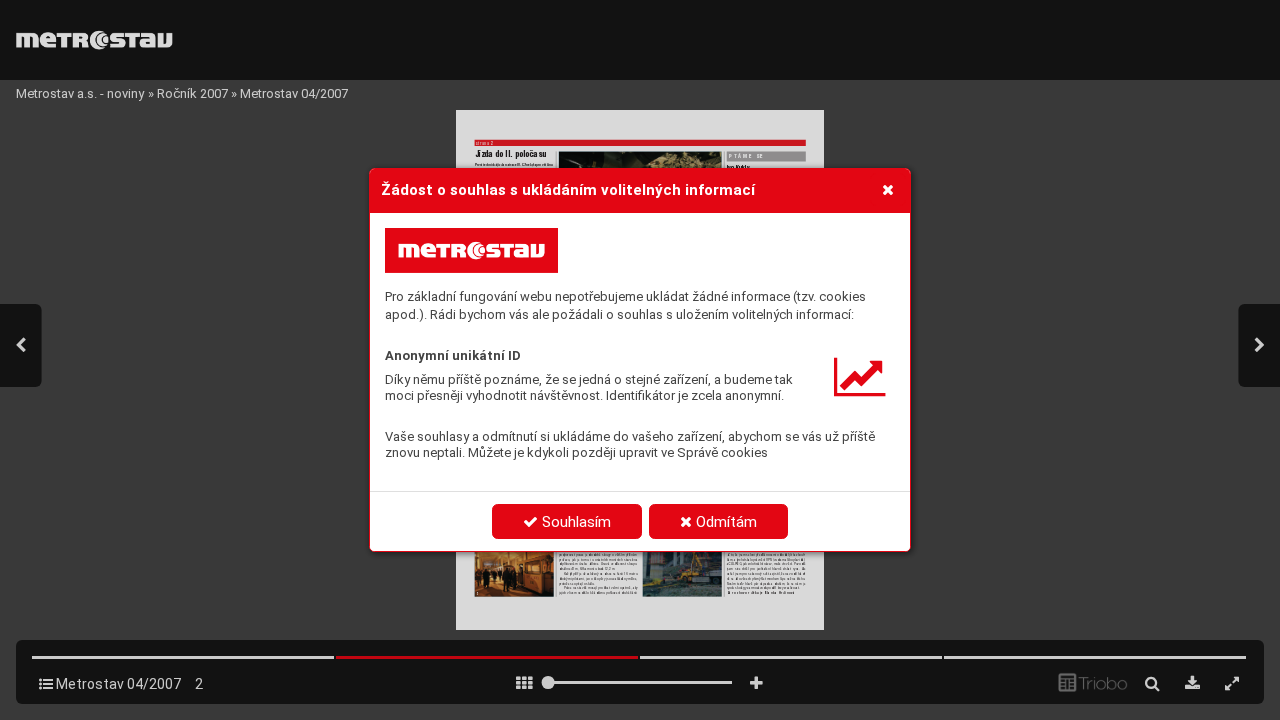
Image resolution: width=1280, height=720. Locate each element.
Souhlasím (574, 522)
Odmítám (724, 522)
